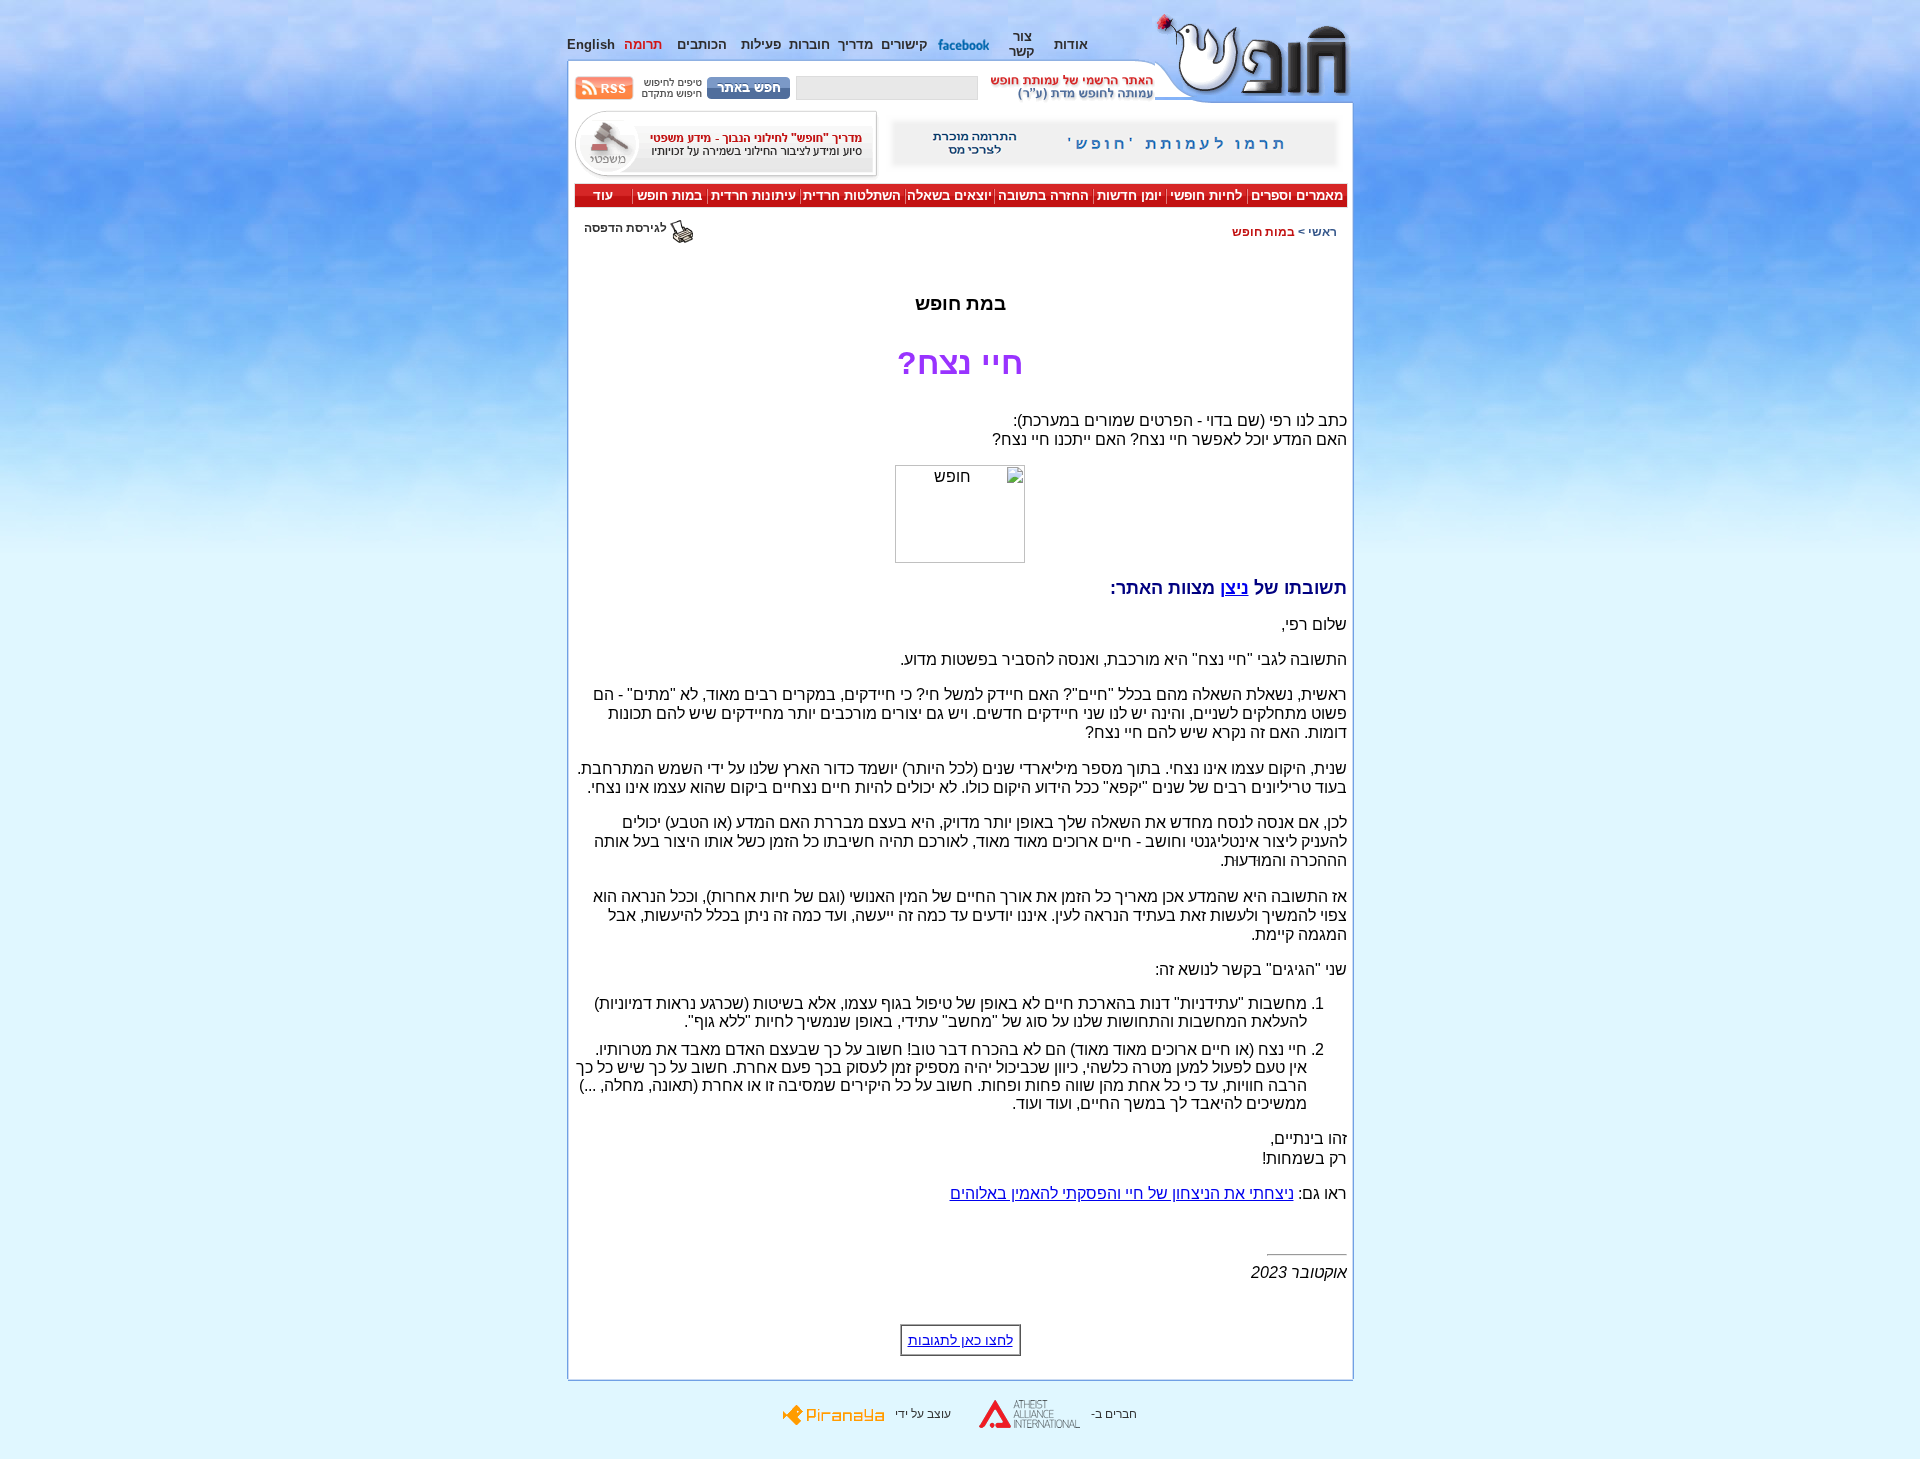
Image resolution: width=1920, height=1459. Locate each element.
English (591, 44)
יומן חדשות (1129, 195)
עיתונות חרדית (753, 195)
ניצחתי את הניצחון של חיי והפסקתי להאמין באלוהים (1122, 1193)
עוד (603, 195)
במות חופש (669, 195)
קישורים (904, 44)
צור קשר (1022, 44)
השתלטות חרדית (852, 195)
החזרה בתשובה (1043, 195)
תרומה (643, 44)
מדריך (855, 44)
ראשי (1322, 232)
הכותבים (702, 44)
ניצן (1234, 588)
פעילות (761, 44)
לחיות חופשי (1206, 195)
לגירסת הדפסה (627, 228)
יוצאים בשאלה (949, 195)
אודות (1071, 44)
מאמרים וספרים (1297, 195)
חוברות (809, 44)
